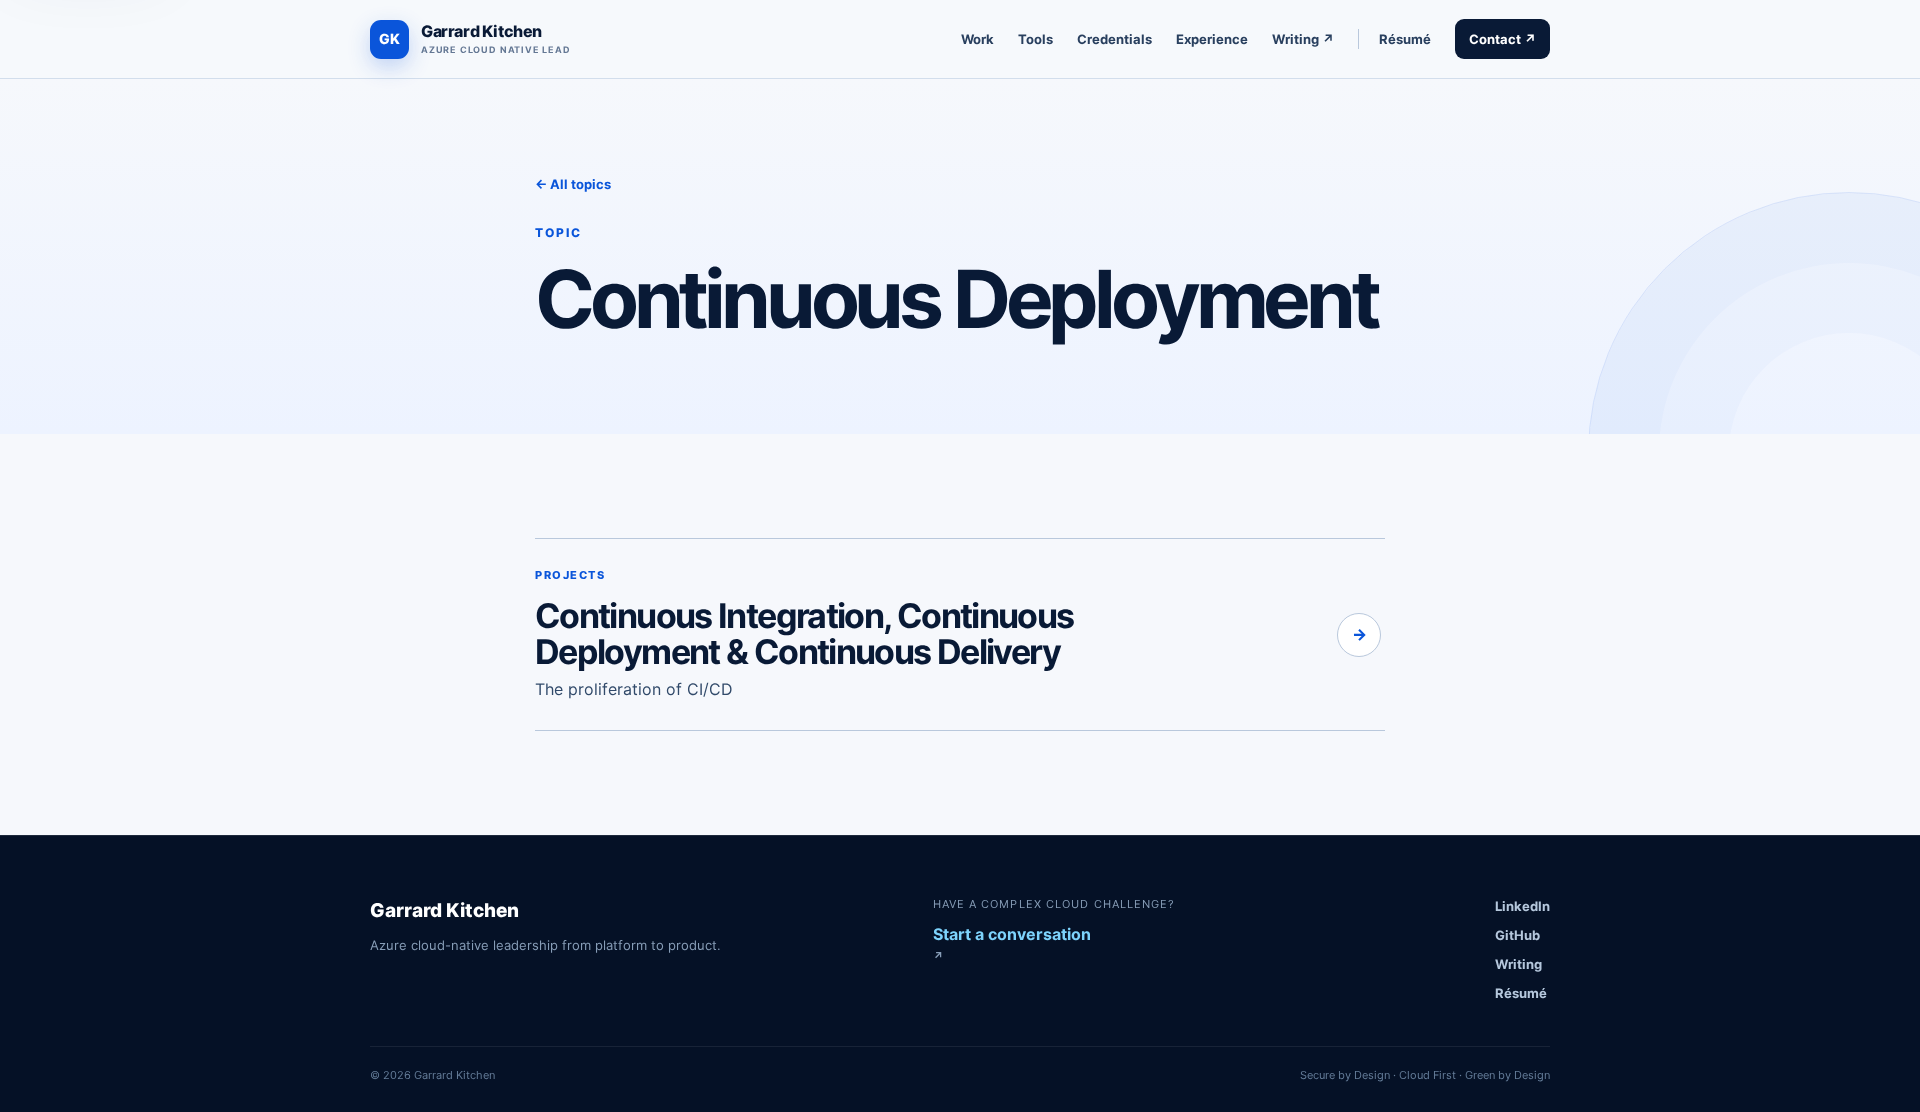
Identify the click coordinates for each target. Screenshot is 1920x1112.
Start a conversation (1012, 943)
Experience (1212, 39)
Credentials (1114, 39)
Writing (1303, 39)
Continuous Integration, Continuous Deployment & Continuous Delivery (804, 633)
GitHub (1517, 935)
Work (977, 39)
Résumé (1405, 39)
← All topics (573, 184)
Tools (1035, 39)
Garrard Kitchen (444, 910)
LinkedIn (1522, 906)
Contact (1502, 39)
